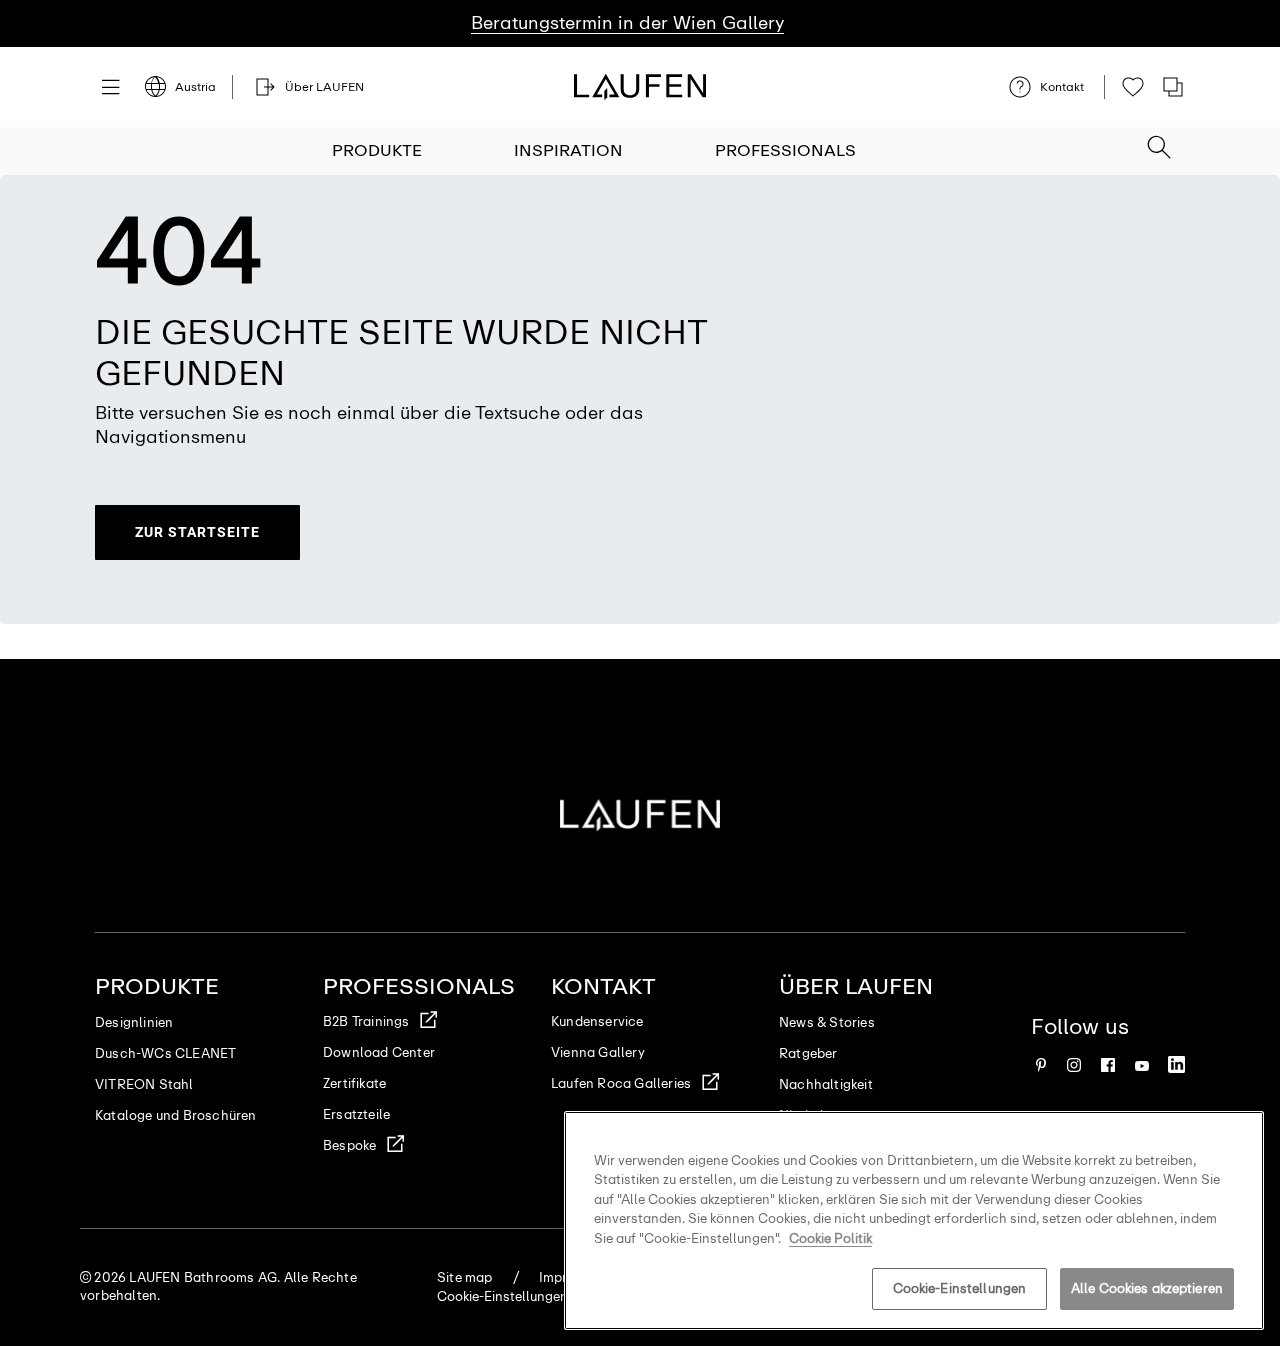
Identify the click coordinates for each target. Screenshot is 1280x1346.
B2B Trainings (366, 1021)
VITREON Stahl (144, 1084)
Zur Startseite (197, 532)
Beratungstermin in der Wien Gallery (627, 23)
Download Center (379, 1052)
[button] (1159, 141)
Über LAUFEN (856, 986)
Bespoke (349, 1145)
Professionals (785, 150)
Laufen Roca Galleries (621, 1083)
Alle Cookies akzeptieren (1147, 1288)
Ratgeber (808, 1053)
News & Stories (827, 1022)
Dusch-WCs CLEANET (165, 1053)
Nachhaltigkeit (826, 1084)
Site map (465, 1277)
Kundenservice (597, 1021)
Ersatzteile (356, 1114)
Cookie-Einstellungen (960, 1288)
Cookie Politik (830, 1238)
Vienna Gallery (598, 1052)
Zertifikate (354, 1083)
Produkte (377, 150)
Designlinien (134, 1022)
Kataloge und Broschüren (176, 1115)
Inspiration (568, 150)
